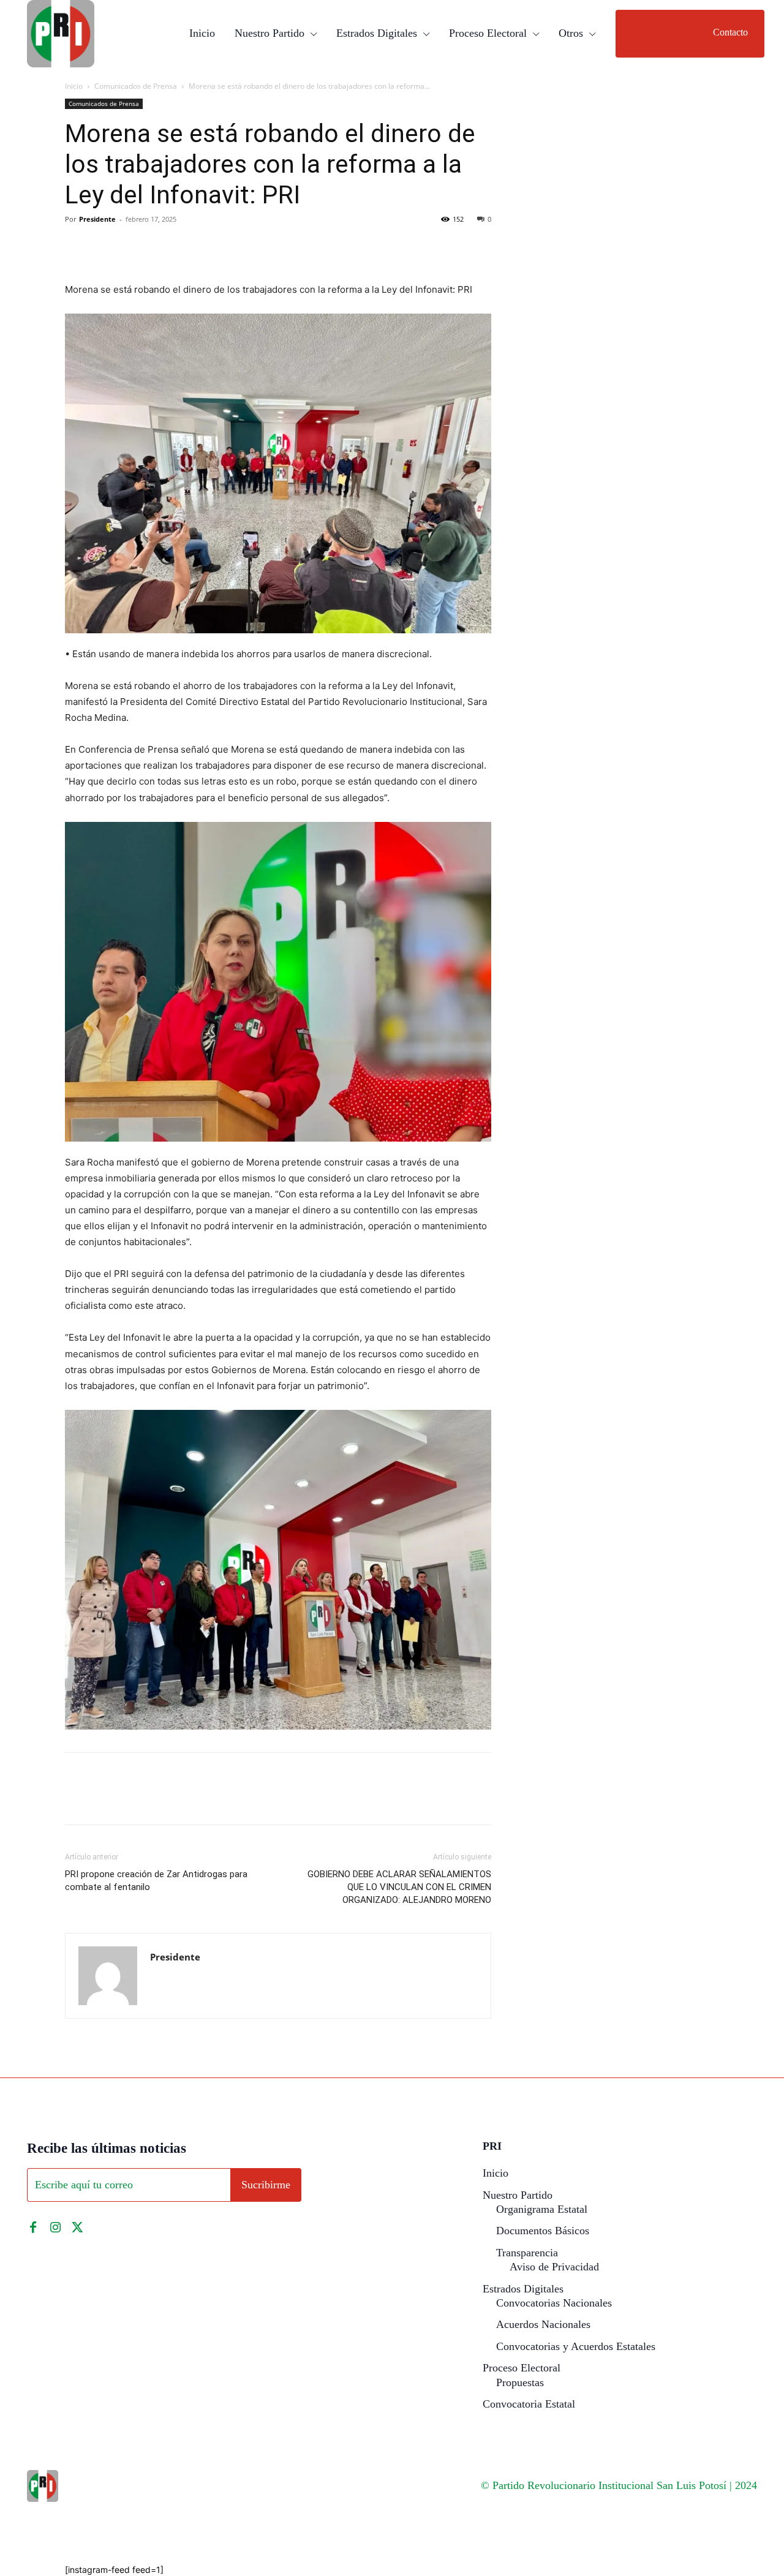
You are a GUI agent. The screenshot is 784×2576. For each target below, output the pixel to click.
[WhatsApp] (162, 247)
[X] (105, 247)
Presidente (97, 219)
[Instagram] (55, 2228)
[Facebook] (77, 247)
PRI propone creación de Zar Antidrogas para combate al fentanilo (156, 1881)
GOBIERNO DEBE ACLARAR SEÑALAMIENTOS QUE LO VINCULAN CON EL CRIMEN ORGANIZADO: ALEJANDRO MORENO (399, 1887)
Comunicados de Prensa (136, 86)
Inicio (74, 86)
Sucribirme (266, 2185)
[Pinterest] (134, 247)
